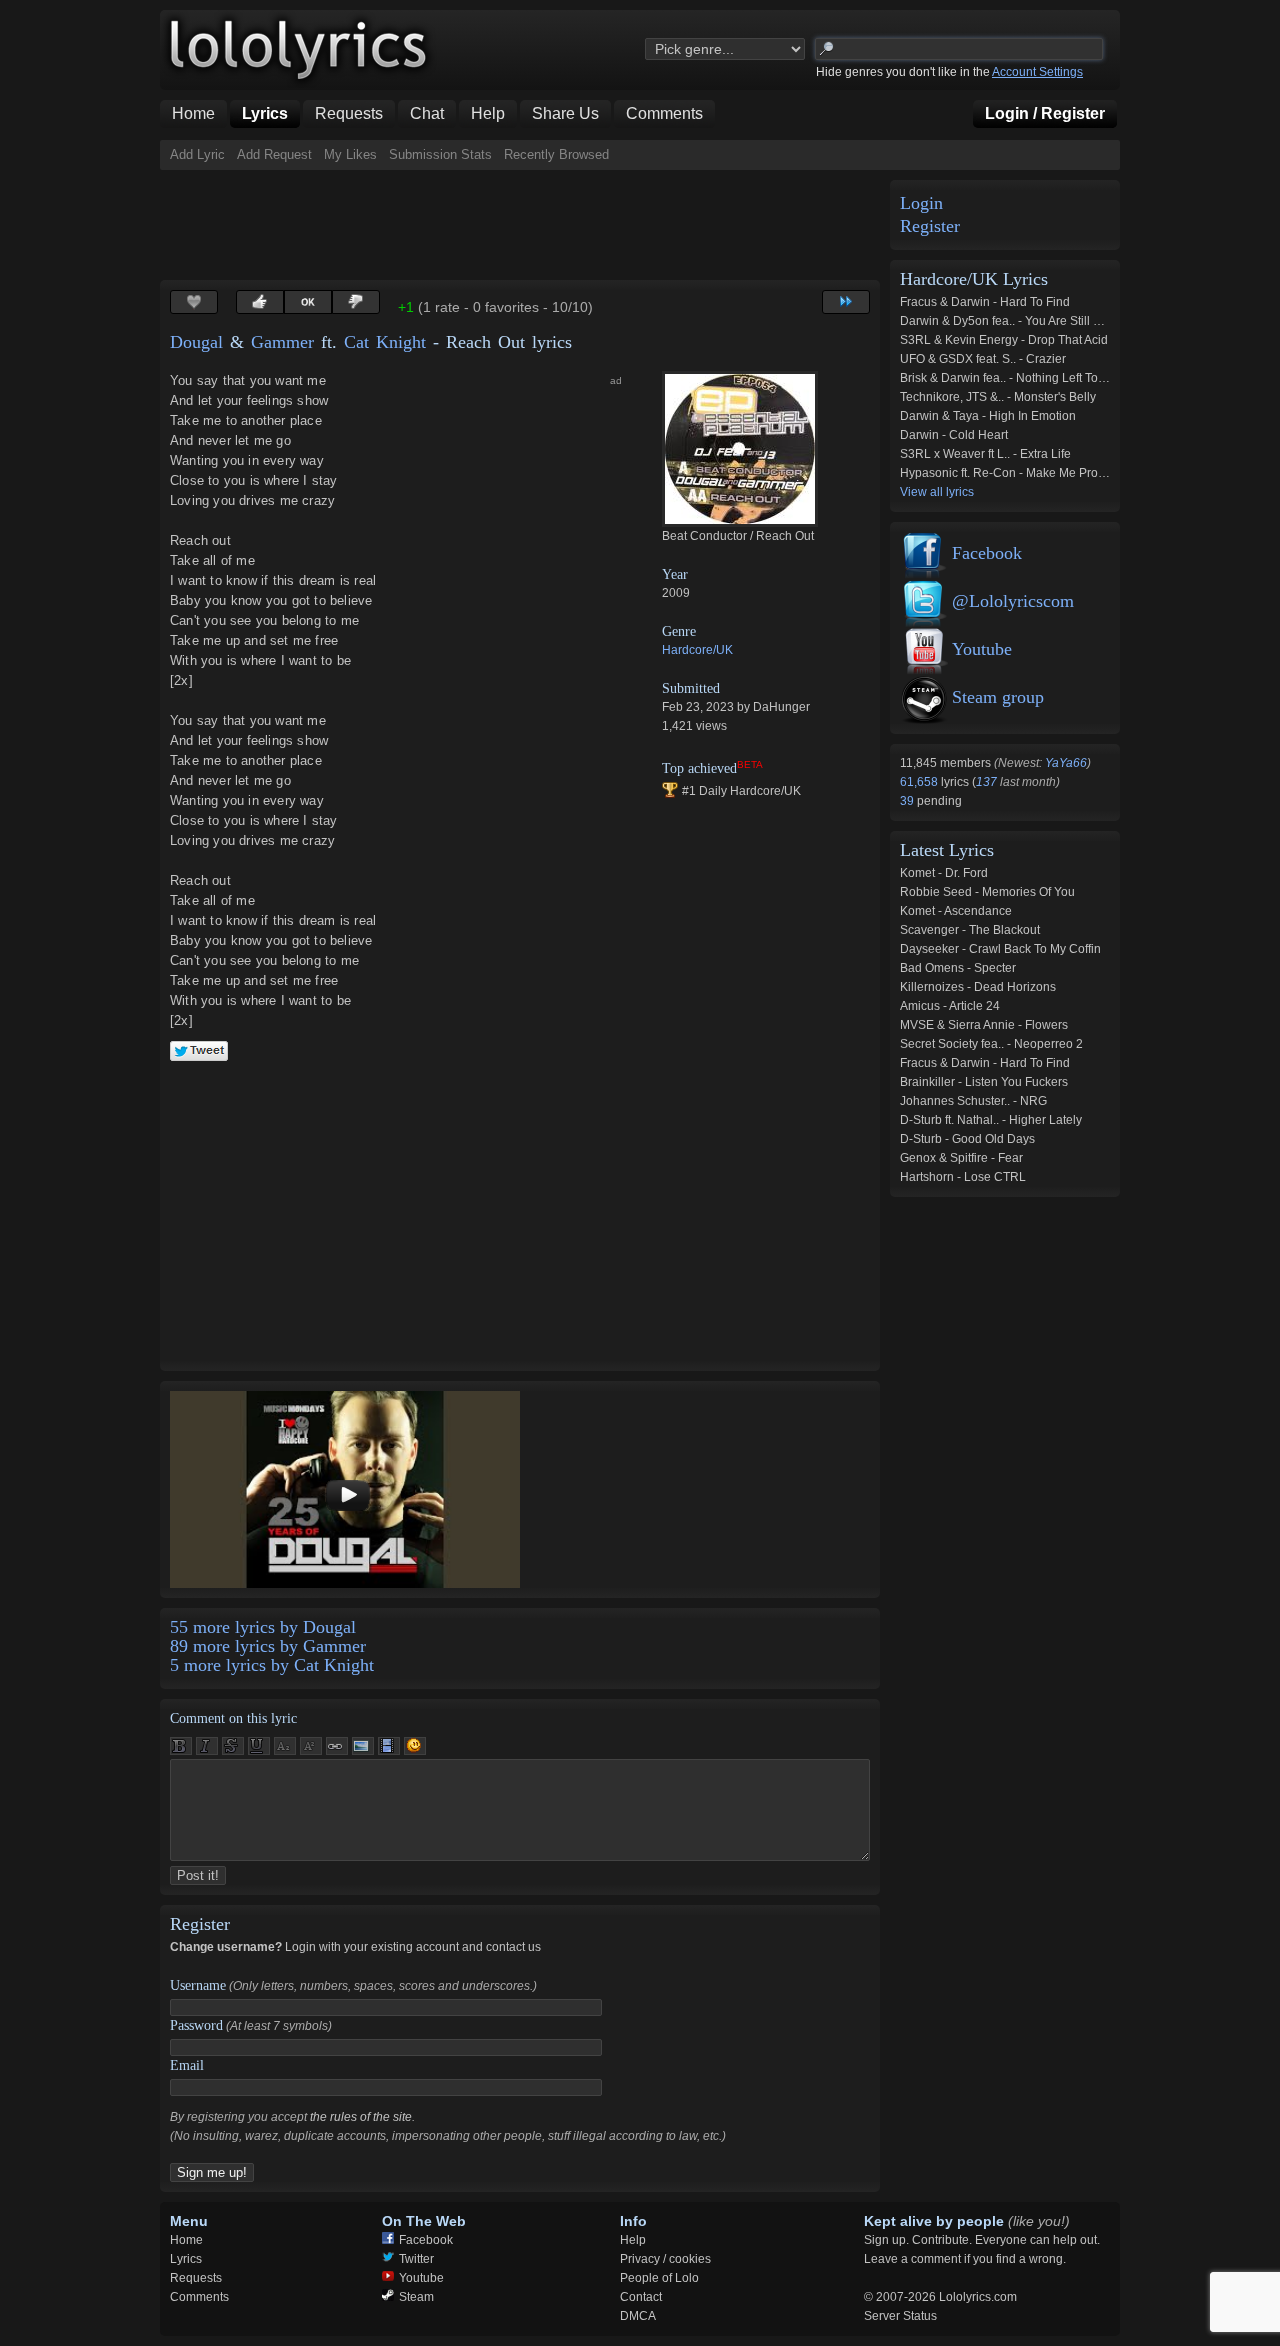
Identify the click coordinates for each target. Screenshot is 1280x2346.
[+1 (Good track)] (260, 302)
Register (930, 226)
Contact (641, 2297)
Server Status (900, 2316)
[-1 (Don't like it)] (356, 302)
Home (186, 2240)
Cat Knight (385, 342)
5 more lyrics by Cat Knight (272, 1665)
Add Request (274, 154)
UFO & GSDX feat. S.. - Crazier (983, 359)
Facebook (987, 553)
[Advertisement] (524, 225)
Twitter (416, 2259)
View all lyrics (937, 492)
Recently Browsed (556, 154)
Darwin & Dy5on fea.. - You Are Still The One (1020, 321)
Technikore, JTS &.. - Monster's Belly (998, 397)
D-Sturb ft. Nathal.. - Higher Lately (991, 1120)
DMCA (638, 2316)
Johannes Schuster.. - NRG (973, 1101)
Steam (416, 2297)
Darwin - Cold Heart (954, 435)
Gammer (282, 342)
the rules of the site (361, 2117)
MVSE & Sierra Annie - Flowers (984, 1025)
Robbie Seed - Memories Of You (987, 892)
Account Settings (1037, 72)
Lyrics (186, 2259)
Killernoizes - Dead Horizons (978, 987)
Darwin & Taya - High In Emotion (988, 416)
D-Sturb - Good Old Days (967, 1139)
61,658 (920, 782)
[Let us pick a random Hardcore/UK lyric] (846, 302)
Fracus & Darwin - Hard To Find (985, 302)
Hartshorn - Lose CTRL (963, 1177)
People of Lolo (659, 2278)
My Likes (350, 154)
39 (908, 801)
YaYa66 (1066, 763)
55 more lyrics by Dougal (263, 1627)
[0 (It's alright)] (308, 302)
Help (633, 2240)
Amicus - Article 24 (950, 1006)
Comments (199, 2297)
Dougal (196, 342)
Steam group (998, 697)
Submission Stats (440, 154)
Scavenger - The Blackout (970, 930)
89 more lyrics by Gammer (268, 1646)
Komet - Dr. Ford (944, 873)
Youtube (982, 649)
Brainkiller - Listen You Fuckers (984, 1082)
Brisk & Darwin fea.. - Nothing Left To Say (1011, 378)
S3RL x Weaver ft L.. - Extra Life (985, 454)
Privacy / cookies (665, 2259)
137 (986, 782)
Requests (196, 2278)
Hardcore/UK (697, 650)
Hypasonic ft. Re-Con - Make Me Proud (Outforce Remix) (1053, 473)
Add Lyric (197, 154)
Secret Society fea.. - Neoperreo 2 (991, 1044)
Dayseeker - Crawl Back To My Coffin (1000, 949)
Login (921, 203)
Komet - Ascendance (956, 911)
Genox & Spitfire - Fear (961, 1158)
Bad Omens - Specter (958, 968)
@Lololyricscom (1013, 601)
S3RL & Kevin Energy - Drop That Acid (1004, 340)
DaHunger (781, 707)
